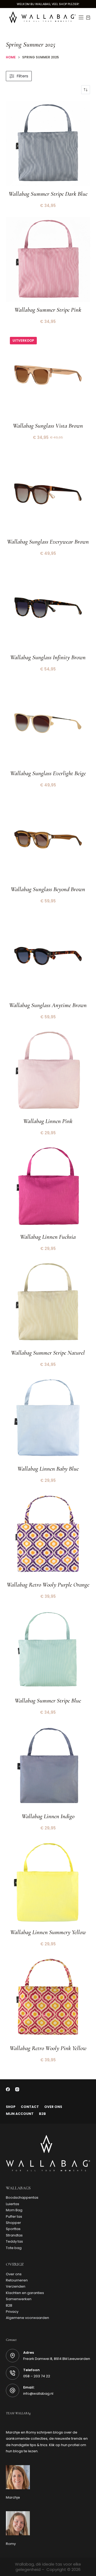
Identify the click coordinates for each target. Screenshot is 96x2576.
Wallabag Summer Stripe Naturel (48, 1353)
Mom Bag (14, 2210)
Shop (11, 2107)
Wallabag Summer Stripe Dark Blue (48, 194)
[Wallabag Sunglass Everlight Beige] (48, 723)
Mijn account (20, 2114)
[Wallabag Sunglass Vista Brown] (48, 375)
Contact (30, 2107)
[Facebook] (8, 2089)
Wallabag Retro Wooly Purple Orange (48, 1585)
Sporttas (13, 2229)
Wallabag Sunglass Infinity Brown (48, 657)
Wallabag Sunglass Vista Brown (48, 426)
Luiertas (13, 2204)
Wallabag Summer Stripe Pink (48, 310)
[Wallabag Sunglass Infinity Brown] (48, 607)
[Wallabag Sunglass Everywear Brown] (48, 491)
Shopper (13, 2223)
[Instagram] (17, 2089)
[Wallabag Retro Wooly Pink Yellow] (48, 1998)
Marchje (13, 2497)
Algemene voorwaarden (27, 2318)
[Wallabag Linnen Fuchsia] (48, 1187)
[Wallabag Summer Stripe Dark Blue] (48, 143)
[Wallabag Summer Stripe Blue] (48, 1650)
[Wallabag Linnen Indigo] (48, 1766)
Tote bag (14, 2248)
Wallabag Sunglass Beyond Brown (48, 889)
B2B (42, 2114)
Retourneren (17, 2280)
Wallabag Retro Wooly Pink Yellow (48, 2048)
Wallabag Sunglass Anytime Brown (48, 1005)
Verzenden (16, 2286)
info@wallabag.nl (38, 2394)
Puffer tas (14, 2217)
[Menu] (81, 17)
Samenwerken (19, 2299)
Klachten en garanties (25, 2293)
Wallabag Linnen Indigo (48, 1816)
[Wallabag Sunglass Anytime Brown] (48, 955)
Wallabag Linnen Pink (48, 1121)
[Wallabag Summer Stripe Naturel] (48, 1302)
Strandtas (14, 2235)
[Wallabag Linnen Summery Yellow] (48, 1882)
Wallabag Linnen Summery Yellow (48, 1932)
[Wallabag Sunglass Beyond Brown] (48, 839)
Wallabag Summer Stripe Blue (48, 1701)
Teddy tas (14, 2241)
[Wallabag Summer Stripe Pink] (48, 259)
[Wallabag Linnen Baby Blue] (48, 1418)
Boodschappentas (22, 2197)
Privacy (12, 2312)
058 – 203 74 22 (37, 2376)
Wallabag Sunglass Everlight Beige (48, 773)
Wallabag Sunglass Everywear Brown (48, 542)
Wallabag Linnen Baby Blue (48, 1469)
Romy (11, 2544)
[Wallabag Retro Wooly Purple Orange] (48, 1534)
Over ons (53, 2107)
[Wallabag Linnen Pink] (48, 1071)
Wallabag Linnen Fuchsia (48, 1237)
